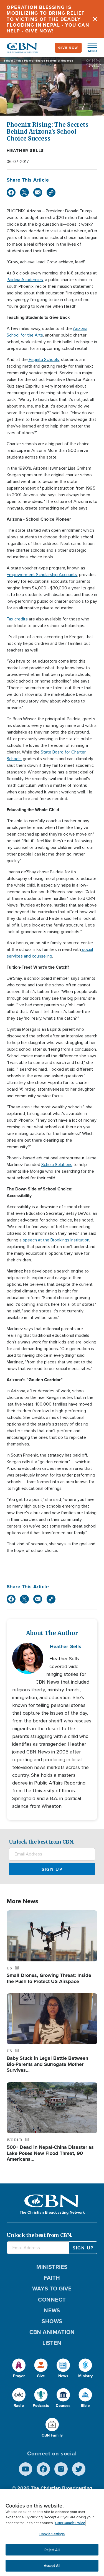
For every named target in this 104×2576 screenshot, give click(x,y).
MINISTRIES (52, 2267)
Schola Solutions (57, 1165)
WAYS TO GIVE (52, 2289)
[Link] (51, 192)
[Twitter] (24, 192)
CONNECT (52, 2300)
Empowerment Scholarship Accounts (42, 575)
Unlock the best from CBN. (42, 1842)
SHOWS (52, 2321)
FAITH (52, 2278)
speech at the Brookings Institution (56, 1240)
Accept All (52, 2566)
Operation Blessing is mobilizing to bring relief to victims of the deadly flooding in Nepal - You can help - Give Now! (48, 19)
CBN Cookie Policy (70, 2523)
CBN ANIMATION (52, 2332)
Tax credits (17, 619)
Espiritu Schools (43, 360)
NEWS (52, 2310)
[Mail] (38, 192)
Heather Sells (25, 151)
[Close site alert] (95, 19)
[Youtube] (26, 2469)
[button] (90, 48)
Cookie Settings (52, 2534)
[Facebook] (11, 192)
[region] (52, 2533)
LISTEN (52, 2343)
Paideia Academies (25, 280)
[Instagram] (61, 2469)
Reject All (52, 2550)
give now (68, 48)
